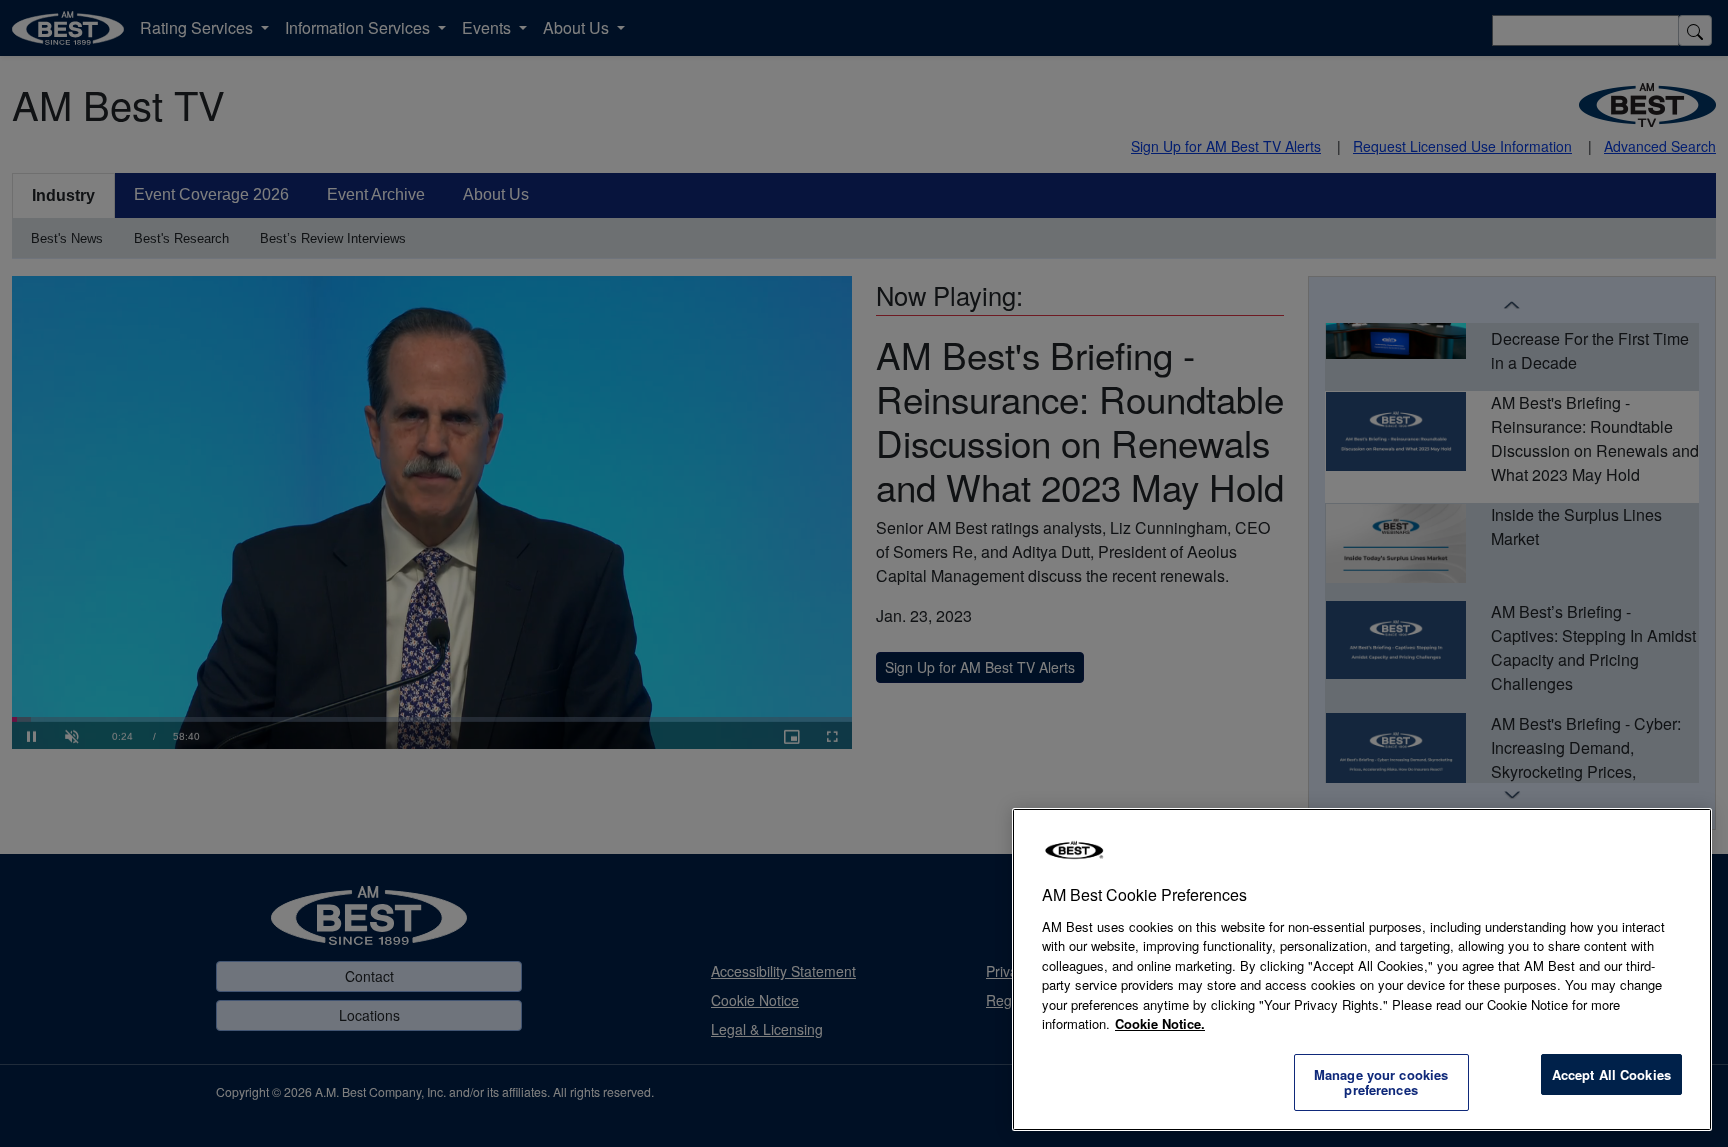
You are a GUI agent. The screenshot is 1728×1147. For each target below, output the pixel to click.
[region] (1362, 969)
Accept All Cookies (1611, 1074)
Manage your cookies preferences (1381, 1082)
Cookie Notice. (1160, 1023)
